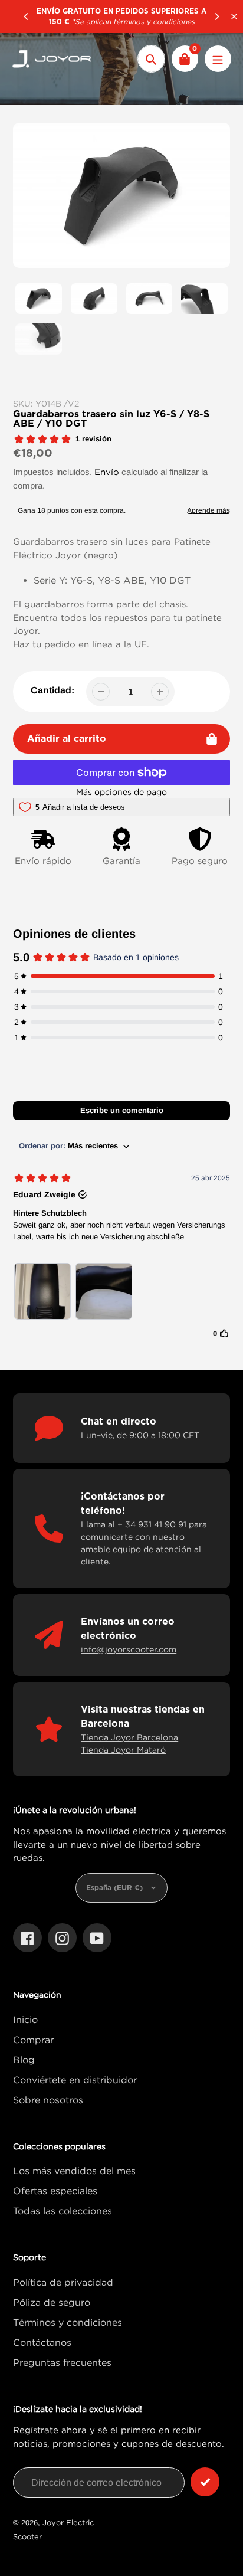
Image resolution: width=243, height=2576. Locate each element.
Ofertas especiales (55, 2191)
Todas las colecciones (63, 2211)
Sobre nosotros (48, 2100)
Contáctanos (42, 2342)
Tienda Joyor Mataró (123, 1749)
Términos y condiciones (68, 2322)
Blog (24, 2060)
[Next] (216, 17)
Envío (107, 472)
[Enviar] (205, 2482)
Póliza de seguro (52, 2302)
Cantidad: (52, 690)
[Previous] (27, 17)
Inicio (25, 2019)
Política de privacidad (63, 2282)
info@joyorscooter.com (129, 1649)
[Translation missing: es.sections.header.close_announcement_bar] (234, 17)
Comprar (33, 2040)
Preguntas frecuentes (62, 2362)
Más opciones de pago (121, 792)
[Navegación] (218, 59)
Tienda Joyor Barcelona (129, 1737)
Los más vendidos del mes (74, 2171)
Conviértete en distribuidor (75, 2080)
